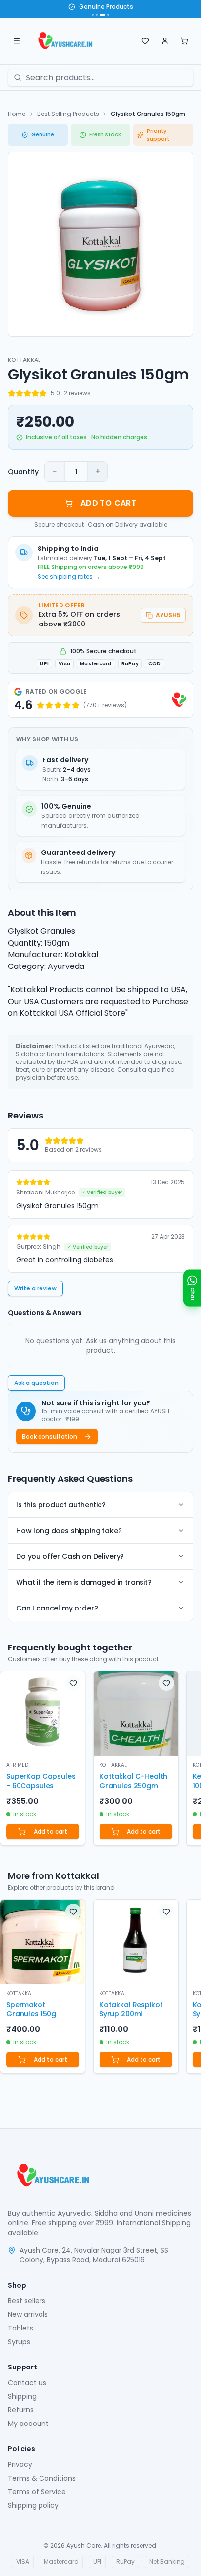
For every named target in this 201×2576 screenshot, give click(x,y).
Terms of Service (37, 2492)
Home (17, 114)
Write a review (35, 1288)
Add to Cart (108, 503)
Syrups (19, 2342)
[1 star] (12, 393)
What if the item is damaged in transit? (84, 1582)
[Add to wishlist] (73, 1683)
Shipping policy (33, 2505)
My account (28, 2424)
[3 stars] (27, 393)
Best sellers (27, 2301)
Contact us (27, 2383)
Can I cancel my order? (57, 1608)
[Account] (165, 41)
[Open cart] (184, 41)
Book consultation (50, 1436)
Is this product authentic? (61, 1505)
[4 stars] (35, 393)
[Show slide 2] (97, 15)
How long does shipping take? (69, 1531)
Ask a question (36, 1383)
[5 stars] (43, 393)
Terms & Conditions (42, 2478)
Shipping (22, 2396)
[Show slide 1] (93, 15)
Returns (21, 2410)
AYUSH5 (168, 615)
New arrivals (28, 2314)
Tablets (20, 2328)
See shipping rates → (69, 577)
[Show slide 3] (102, 15)
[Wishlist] (145, 41)
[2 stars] (20, 393)
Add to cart (50, 1831)
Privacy (20, 2464)
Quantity (23, 472)
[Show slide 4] (108, 15)
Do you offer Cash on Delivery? (70, 1556)
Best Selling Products (68, 114)
